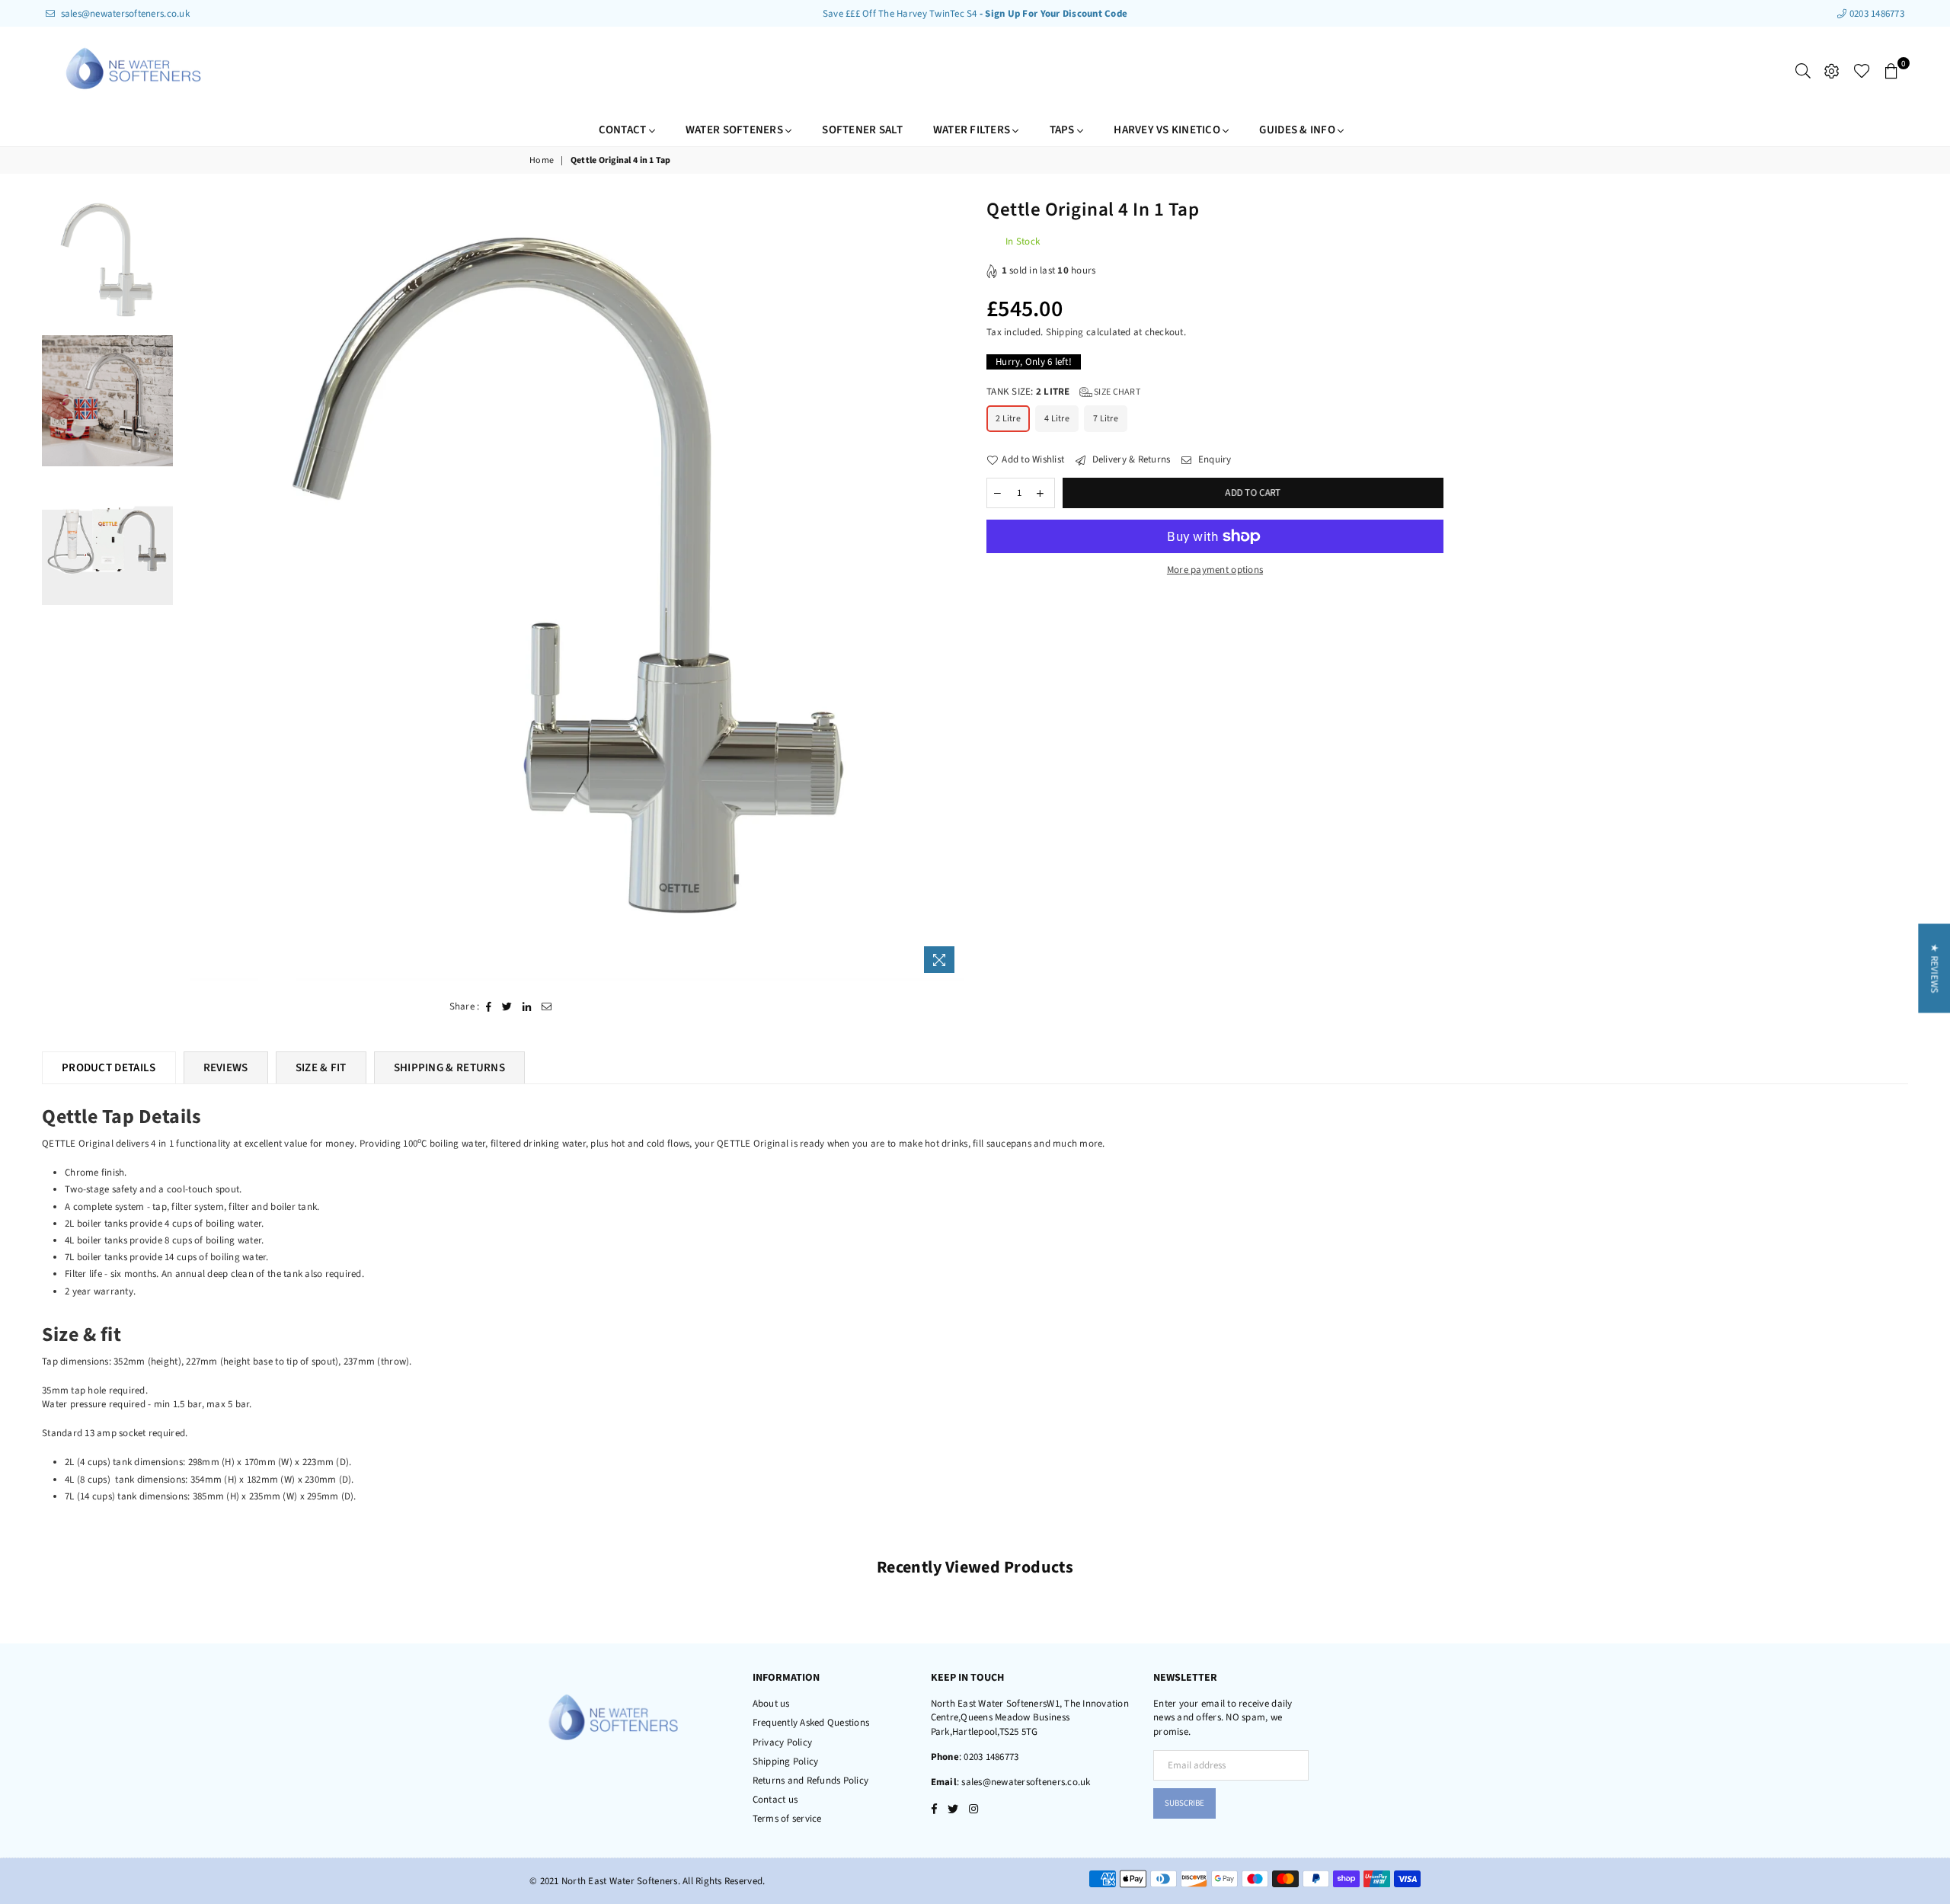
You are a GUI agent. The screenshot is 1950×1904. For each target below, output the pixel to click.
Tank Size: (1063, 392)
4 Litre (1057, 419)
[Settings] (1832, 71)
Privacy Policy (783, 1742)
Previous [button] (194, 589)
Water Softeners (735, 130)
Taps (1063, 130)
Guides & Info (1298, 130)
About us (771, 1704)
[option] (572, 589)
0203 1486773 (1876, 14)
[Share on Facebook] (489, 1006)
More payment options (1215, 570)
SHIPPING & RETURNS (449, 1068)
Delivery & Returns (1130, 459)
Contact (624, 130)
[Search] (1803, 71)
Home (542, 161)
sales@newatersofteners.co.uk (124, 14)
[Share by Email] (547, 1006)
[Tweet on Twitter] (507, 1006)
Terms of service (787, 1819)
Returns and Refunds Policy (811, 1781)
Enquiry (1213, 459)
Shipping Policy (786, 1762)
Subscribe (1184, 1803)
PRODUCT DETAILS (109, 1068)
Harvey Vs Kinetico (1168, 130)
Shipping (1065, 332)
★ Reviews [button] (1934, 968)
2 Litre (1008, 419)
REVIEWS (226, 1068)
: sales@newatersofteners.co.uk (1024, 1782)
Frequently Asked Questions (811, 1723)
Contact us (775, 1800)
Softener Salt (862, 130)
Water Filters (973, 130)
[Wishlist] (1862, 71)
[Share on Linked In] (527, 1006)
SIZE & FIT (321, 1068)
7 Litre (1106, 419)
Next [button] (950, 589)
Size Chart (1116, 392)
